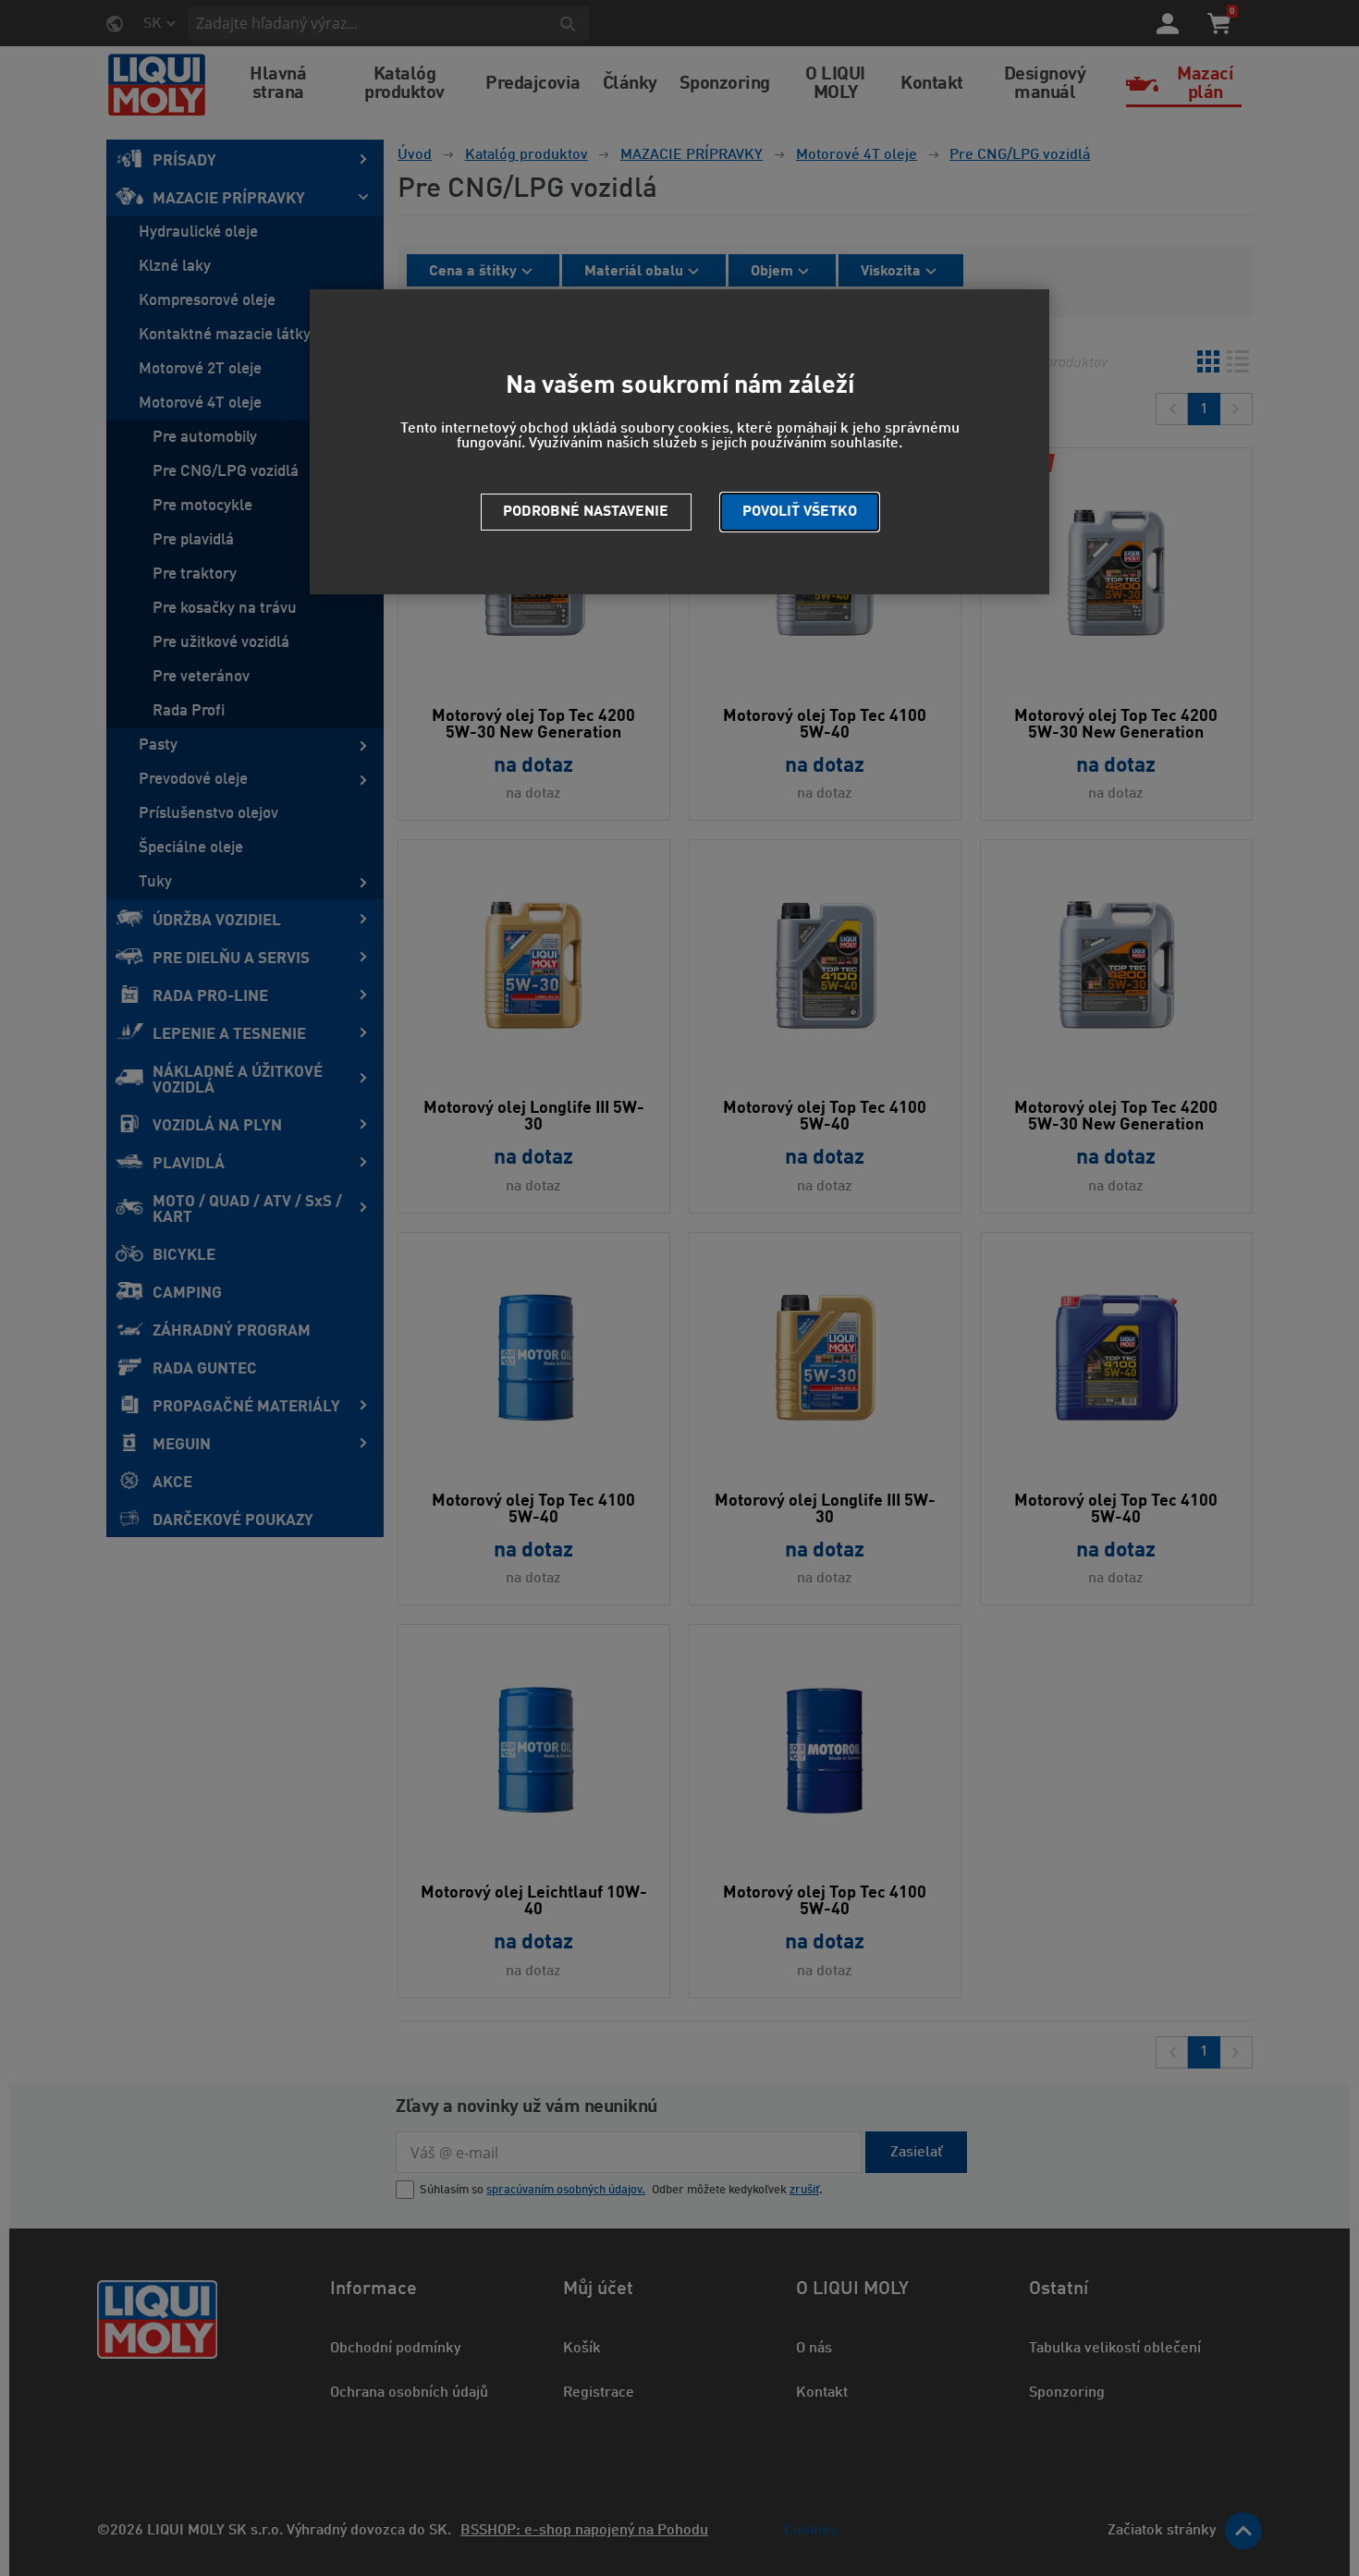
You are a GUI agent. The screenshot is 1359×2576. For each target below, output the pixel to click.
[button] (800, 512)
